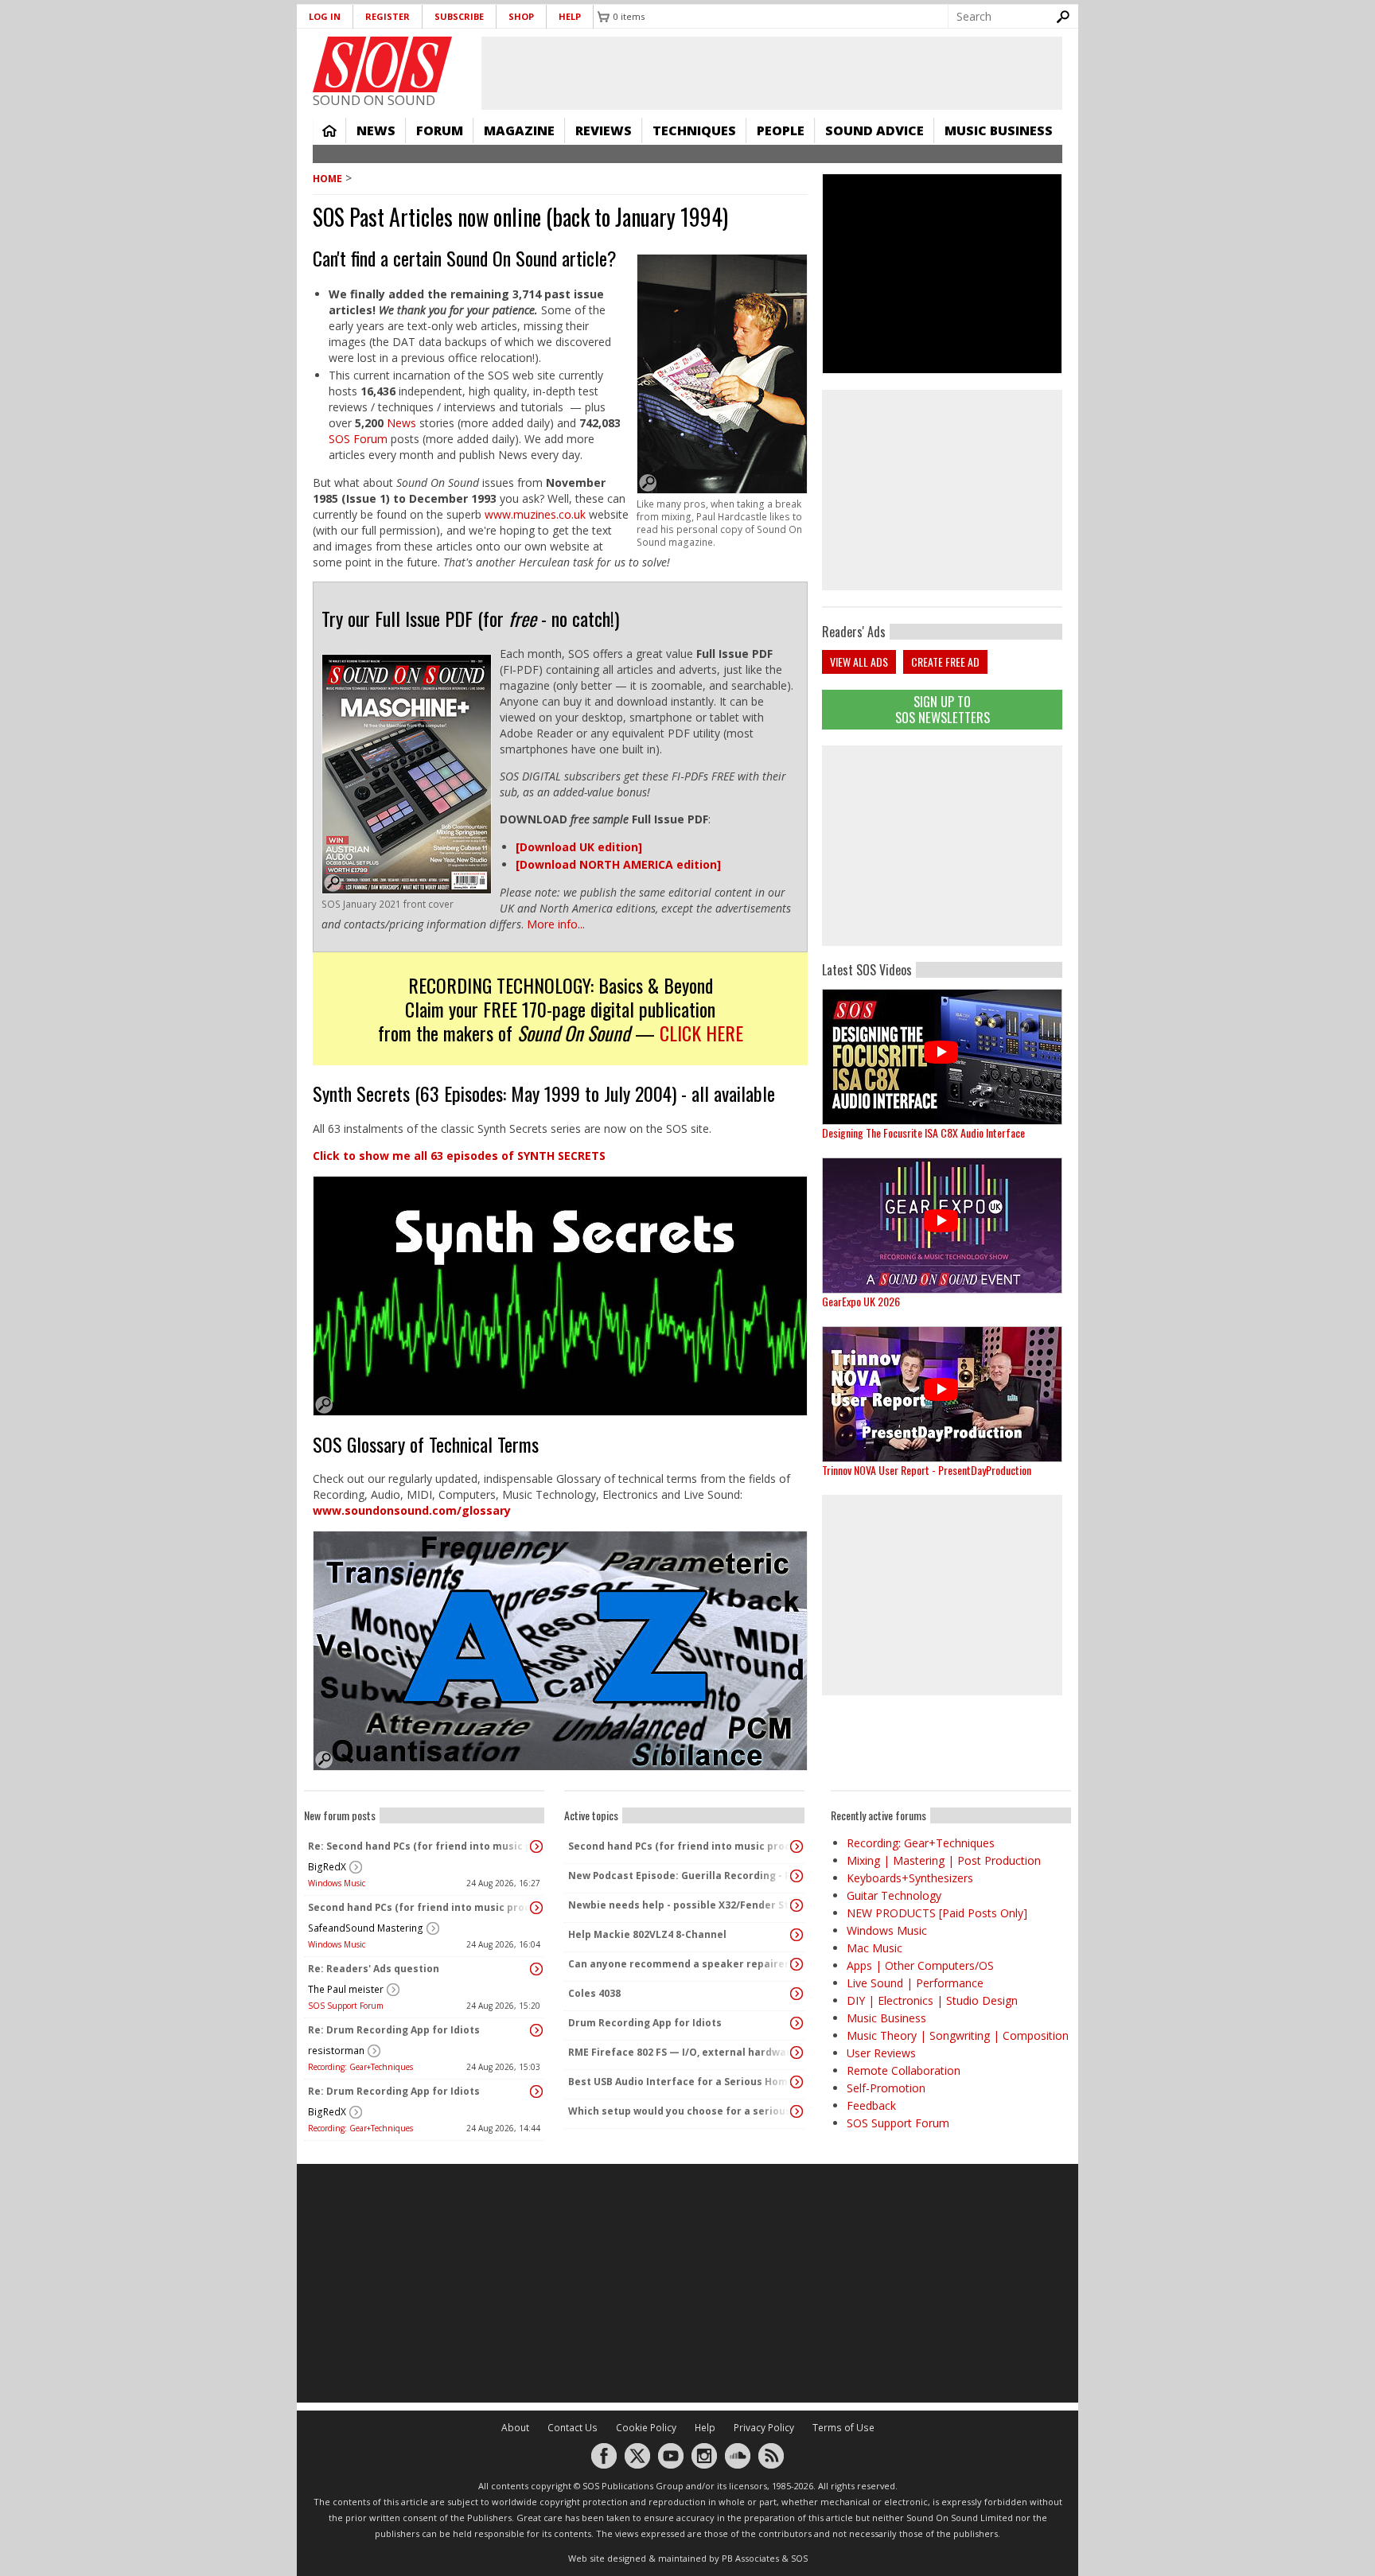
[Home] (382, 64)
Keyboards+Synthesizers (910, 1878)
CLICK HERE (701, 1033)
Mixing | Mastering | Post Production (944, 1860)
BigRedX (327, 1867)
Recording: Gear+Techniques (360, 2067)
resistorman (336, 2051)
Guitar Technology (894, 1895)
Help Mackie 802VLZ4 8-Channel (647, 1934)
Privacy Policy (764, 2428)
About (515, 2428)
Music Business (999, 130)
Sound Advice (874, 130)
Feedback (871, 2105)
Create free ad (945, 662)
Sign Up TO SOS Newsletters (943, 709)
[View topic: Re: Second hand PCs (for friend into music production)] (536, 1846)
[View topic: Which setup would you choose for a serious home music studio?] (797, 2111)
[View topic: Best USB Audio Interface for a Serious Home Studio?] (797, 2082)
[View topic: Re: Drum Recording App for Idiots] (536, 2030)
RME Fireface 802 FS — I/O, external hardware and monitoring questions (680, 2052)
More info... (556, 924)
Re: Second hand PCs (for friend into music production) (420, 1846)
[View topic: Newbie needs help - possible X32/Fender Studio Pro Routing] (797, 1905)
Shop (521, 16)
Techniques (694, 130)
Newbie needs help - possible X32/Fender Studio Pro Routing (680, 1905)
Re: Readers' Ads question (374, 1969)
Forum (440, 130)
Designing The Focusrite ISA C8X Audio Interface (923, 1132)
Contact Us (573, 2428)
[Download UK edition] (579, 847)
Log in (325, 16)
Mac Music (874, 1948)
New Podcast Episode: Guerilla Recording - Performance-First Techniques (680, 1876)
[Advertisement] (942, 846)
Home (329, 130)
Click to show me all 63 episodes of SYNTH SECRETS (459, 1156)
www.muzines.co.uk (537, 514)
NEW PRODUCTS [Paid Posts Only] (937, 1913)
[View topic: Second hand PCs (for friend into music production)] (536, 1908)
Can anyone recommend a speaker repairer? (680, 1964)
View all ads (859, 662)
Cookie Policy (646, 2428)
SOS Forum (358, 439)
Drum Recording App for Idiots (645, 2023)
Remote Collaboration (904, 2070)
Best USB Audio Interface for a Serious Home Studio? (680, 2082)
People (781, 130)
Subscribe (459, 16)
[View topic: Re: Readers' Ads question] (536, 1969)
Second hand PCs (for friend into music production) (420, 1907)
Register (388, 16)
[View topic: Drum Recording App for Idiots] (797, 2023)
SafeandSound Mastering (366, 1928)
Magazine (519, 130)
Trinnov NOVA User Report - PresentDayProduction (927, 1470)
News (376, 130)
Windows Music (337, 1883)
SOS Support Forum (346, 2006)
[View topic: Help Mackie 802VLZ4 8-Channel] (797, 1935)
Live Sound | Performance (915, 1983)
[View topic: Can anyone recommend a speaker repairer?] (797, 1964)
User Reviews (881, 2053)
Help (570, 16)
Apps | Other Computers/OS (920, 1965)
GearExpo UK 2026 (861, 1301)
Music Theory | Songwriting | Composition (958, 2035)
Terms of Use (843, 2428)
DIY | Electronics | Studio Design (932, 2000)
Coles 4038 (594, 1993)
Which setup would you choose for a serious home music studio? (680, 2111)
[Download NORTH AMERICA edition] (618, 864)
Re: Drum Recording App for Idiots (394, 2030)
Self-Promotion (886, 2088)
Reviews (604, 130)
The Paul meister (346, 1989)
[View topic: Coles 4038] (797, 1994)
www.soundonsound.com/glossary (412, 1510)
